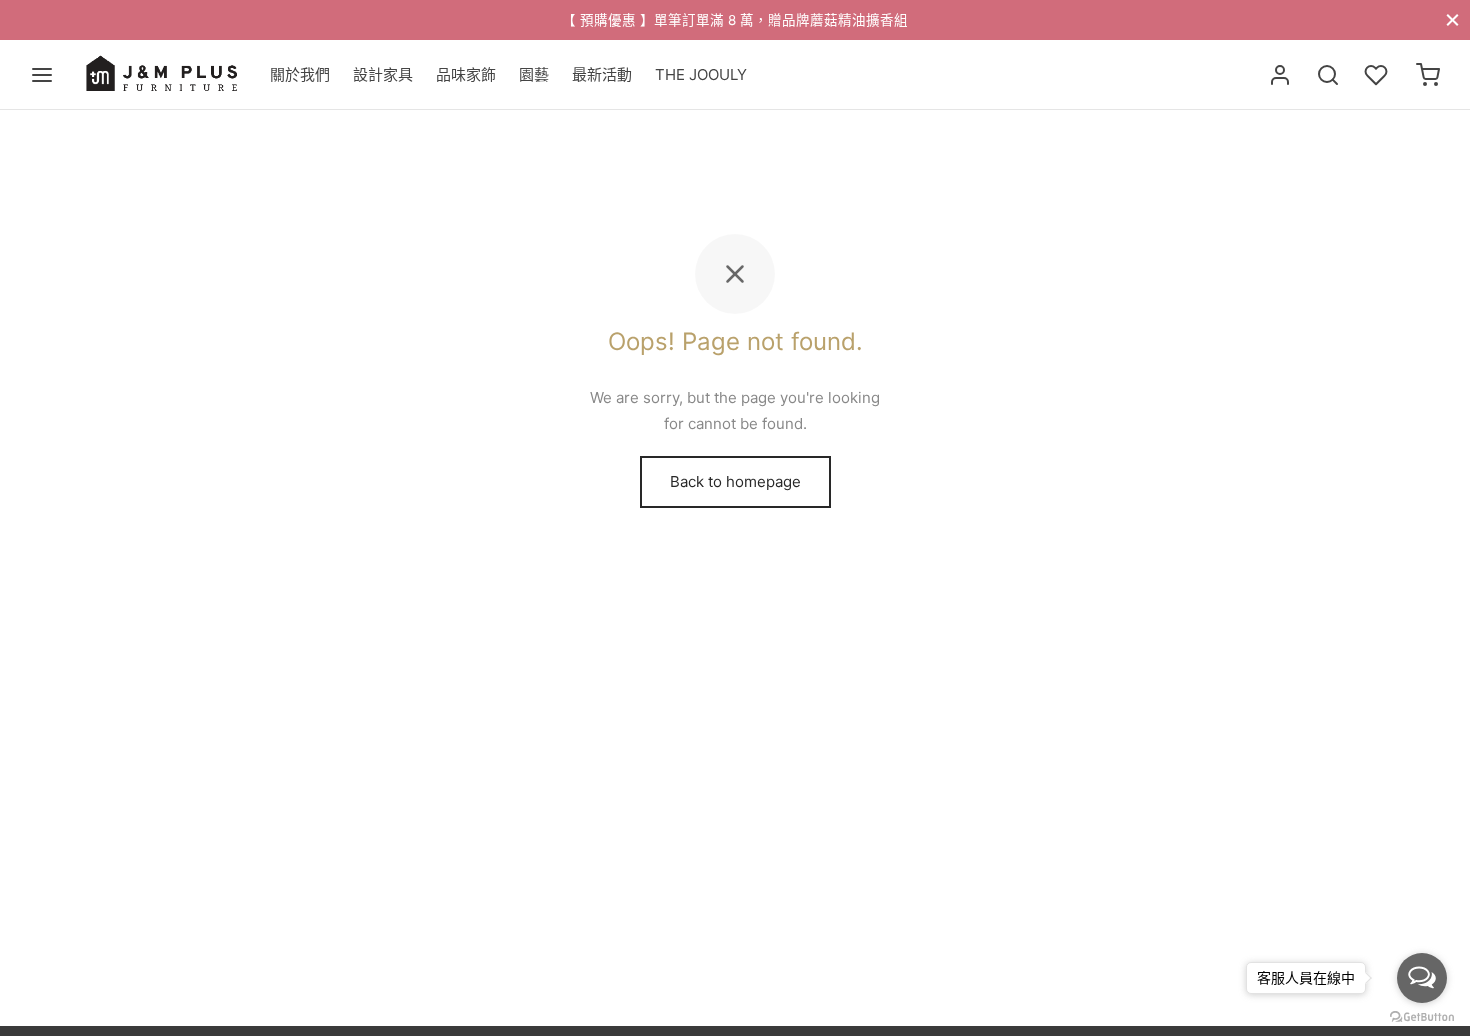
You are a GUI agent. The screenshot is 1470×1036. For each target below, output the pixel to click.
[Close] (1452, 19)
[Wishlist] (1378, 75)
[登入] (1280, 75)
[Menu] (42, 75)
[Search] (1328, 75)
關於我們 (300, 74)
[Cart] (1428, 75)
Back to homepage (735, 481)
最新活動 (602, 74)
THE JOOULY (701, 74)
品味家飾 (466, 74)
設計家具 (383, 74)
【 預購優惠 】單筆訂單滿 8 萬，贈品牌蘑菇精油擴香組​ (735, 20)
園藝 (534, 74)
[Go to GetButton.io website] (1422, 1016)
